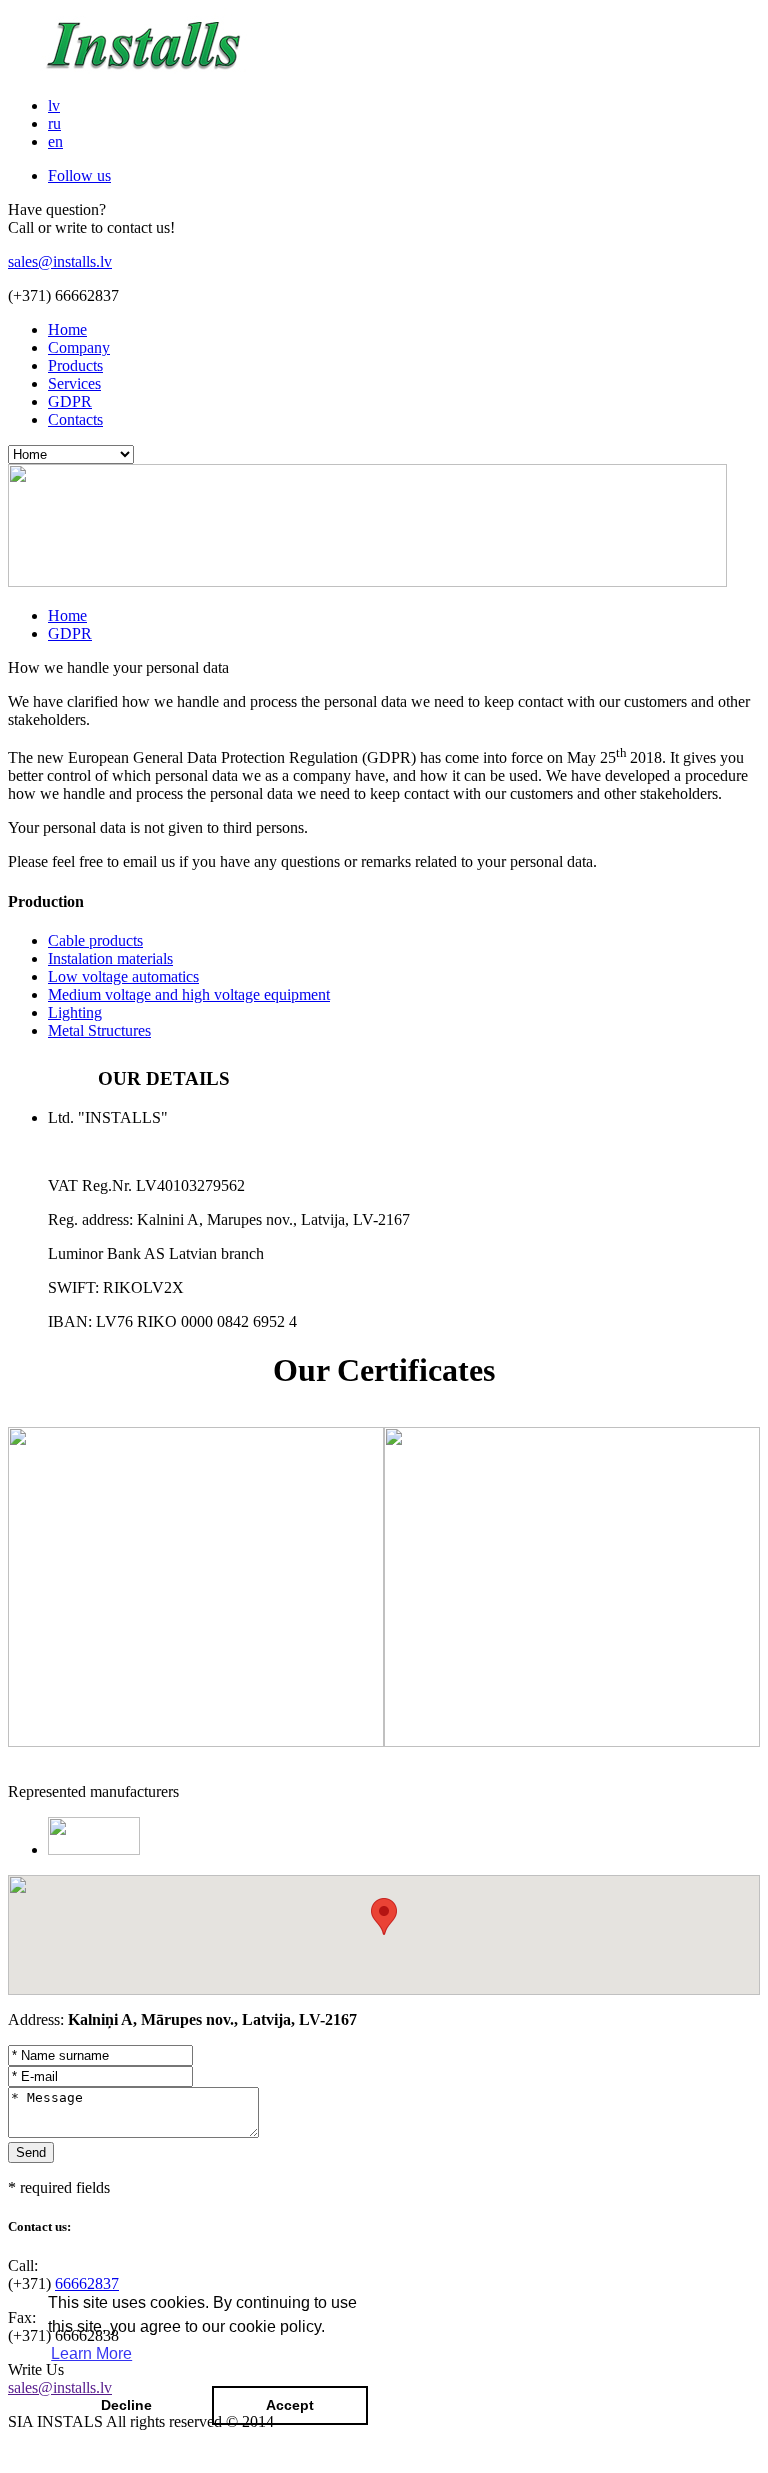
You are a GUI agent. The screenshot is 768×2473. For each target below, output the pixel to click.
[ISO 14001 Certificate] (572, 1741)
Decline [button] (126, 2405)
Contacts (75, 419)
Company (79, 347)
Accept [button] (290, 2405)
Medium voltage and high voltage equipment (189, 994)
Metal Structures (99, 1030)
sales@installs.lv (60, 261)
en (55, 141)
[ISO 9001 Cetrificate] (196, 1741)
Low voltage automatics (123, 976)
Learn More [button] (91, 2353)
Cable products (95, 940)
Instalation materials (110, 958)
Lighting (75, 1012)
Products (75, 365)
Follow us (79, 175)
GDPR (70, 401)
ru (54, 123)
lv (54, 105)
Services (74, 383)
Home (67, 329)
